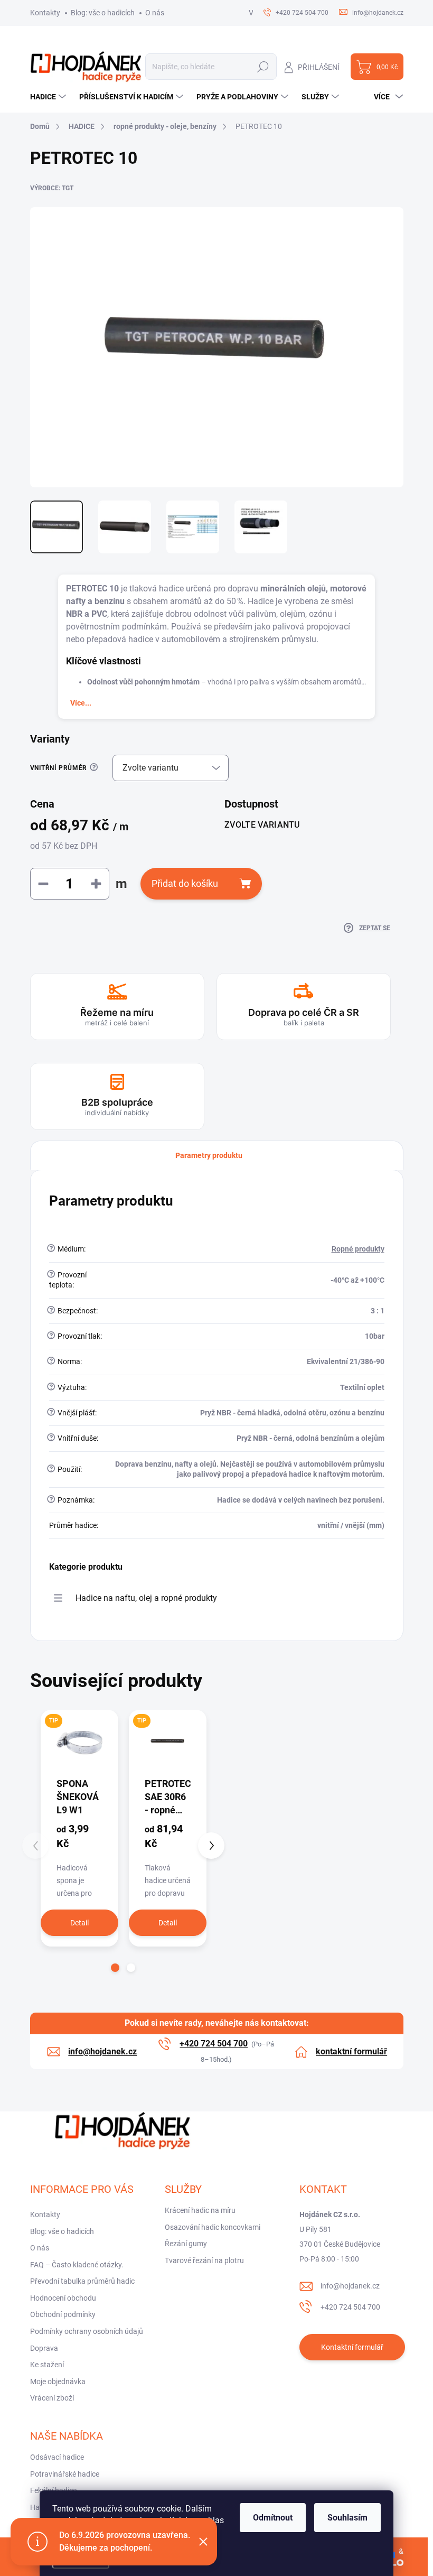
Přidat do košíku (185, 883)
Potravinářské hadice (65, 2474)
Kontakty (45, 13)
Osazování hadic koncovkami (213, 2227)
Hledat (263, 67)
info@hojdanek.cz (350, 2286)
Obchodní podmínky (63, 2314)
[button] (115, 1968)
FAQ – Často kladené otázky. (77, 2265)
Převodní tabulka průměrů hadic (82, 2281)
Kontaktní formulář (352, 2347)
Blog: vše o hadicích (103, 13)
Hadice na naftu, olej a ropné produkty (146, 1598)
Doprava (44, 2348)
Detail (79, 1923)
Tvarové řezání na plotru (204, 2260)
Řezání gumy (186, 2244)
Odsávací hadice (57, 2457)
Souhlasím (347, 2518)
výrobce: (52, 188)
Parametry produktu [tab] (209, 1155)
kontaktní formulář (351, 2051)
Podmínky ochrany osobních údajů (87, 2331)
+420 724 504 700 (350, 2307)
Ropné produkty (358, 1249)
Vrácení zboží (52, 2398)
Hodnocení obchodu (63, 2298)
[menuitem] (49, 97)
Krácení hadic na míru (200, 2210)
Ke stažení (47, 2365)
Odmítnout (273, 2518)
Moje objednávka (58, 2382)
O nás (155, 13)
